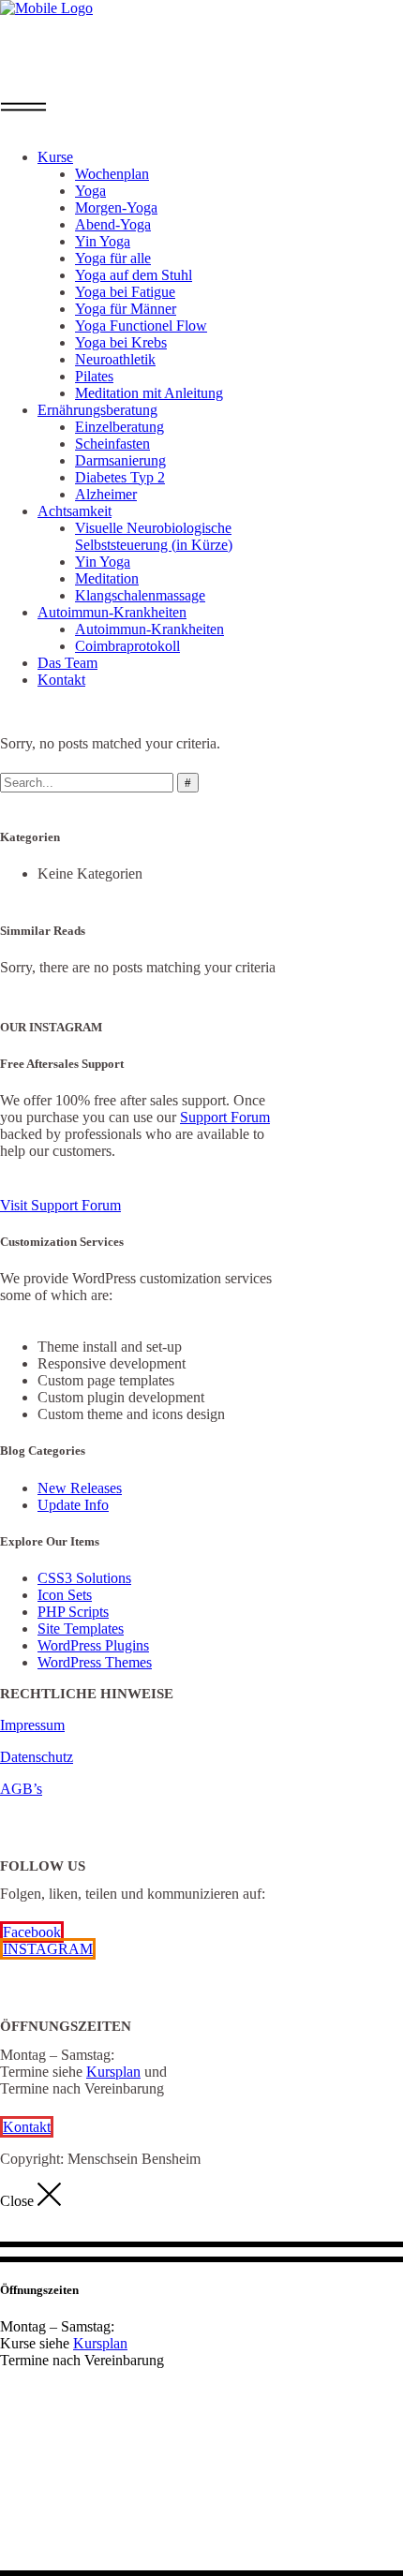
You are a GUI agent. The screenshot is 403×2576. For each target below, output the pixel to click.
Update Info (73, 1505)
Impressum (32, 1725)
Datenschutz (37, 1757)
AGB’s (21, 1789)
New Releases (80, 1488)
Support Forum (225, 1117)
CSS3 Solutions (84, 1578)
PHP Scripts (73, 1612)
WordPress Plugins (93, 1645)
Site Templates (81, 1629)
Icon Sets (65, 1595)
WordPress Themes (95, 1662)
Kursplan (113, 2072)
